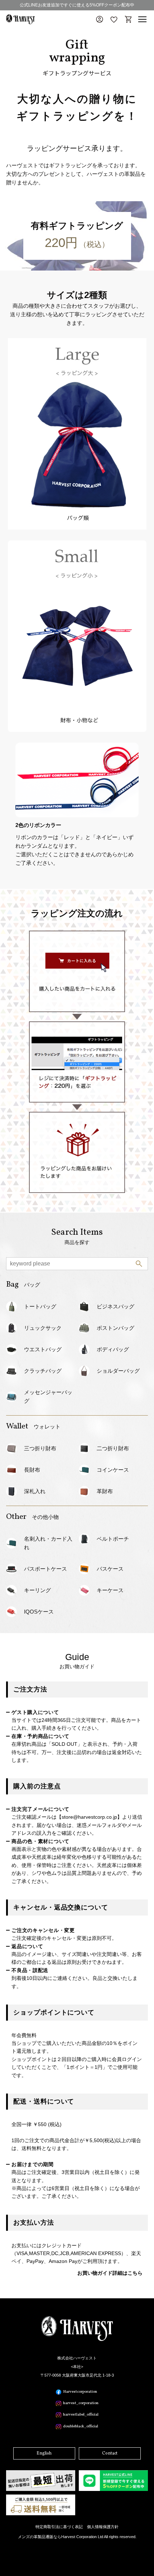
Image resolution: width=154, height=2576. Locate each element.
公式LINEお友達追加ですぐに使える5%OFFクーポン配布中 (77, 5)
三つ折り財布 (40, 1448)
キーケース (110, 1590)
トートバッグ (40, 1306)
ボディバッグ (113, 1349)
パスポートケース (45, 1569)
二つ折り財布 (113, 1448)
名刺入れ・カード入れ (48, 1543)
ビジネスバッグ (115, 1306)
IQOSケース (39, 1612)
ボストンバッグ (115, 1328)
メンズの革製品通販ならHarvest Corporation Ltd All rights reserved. (77, 2537)
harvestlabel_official (81, 2415)
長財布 (32, 1470)
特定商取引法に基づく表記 (59, 2527)
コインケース (113, 1470)
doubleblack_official (81, 2426)
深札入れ (35, 1491)
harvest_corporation (81, 2403)
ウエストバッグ (43, 1349)
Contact (110, 2453)
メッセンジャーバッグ (48, 1396)
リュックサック (43, 1328)
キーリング (37, 1590)
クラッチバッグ (43, 1371)
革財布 (105, 1491)
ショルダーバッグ (118, 1371)
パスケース (110, 1569)
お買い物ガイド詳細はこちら (110, 2273)
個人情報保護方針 (103, 2527)
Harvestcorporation (80, 2392)
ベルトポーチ (113, 1539)
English (44, 2453)
